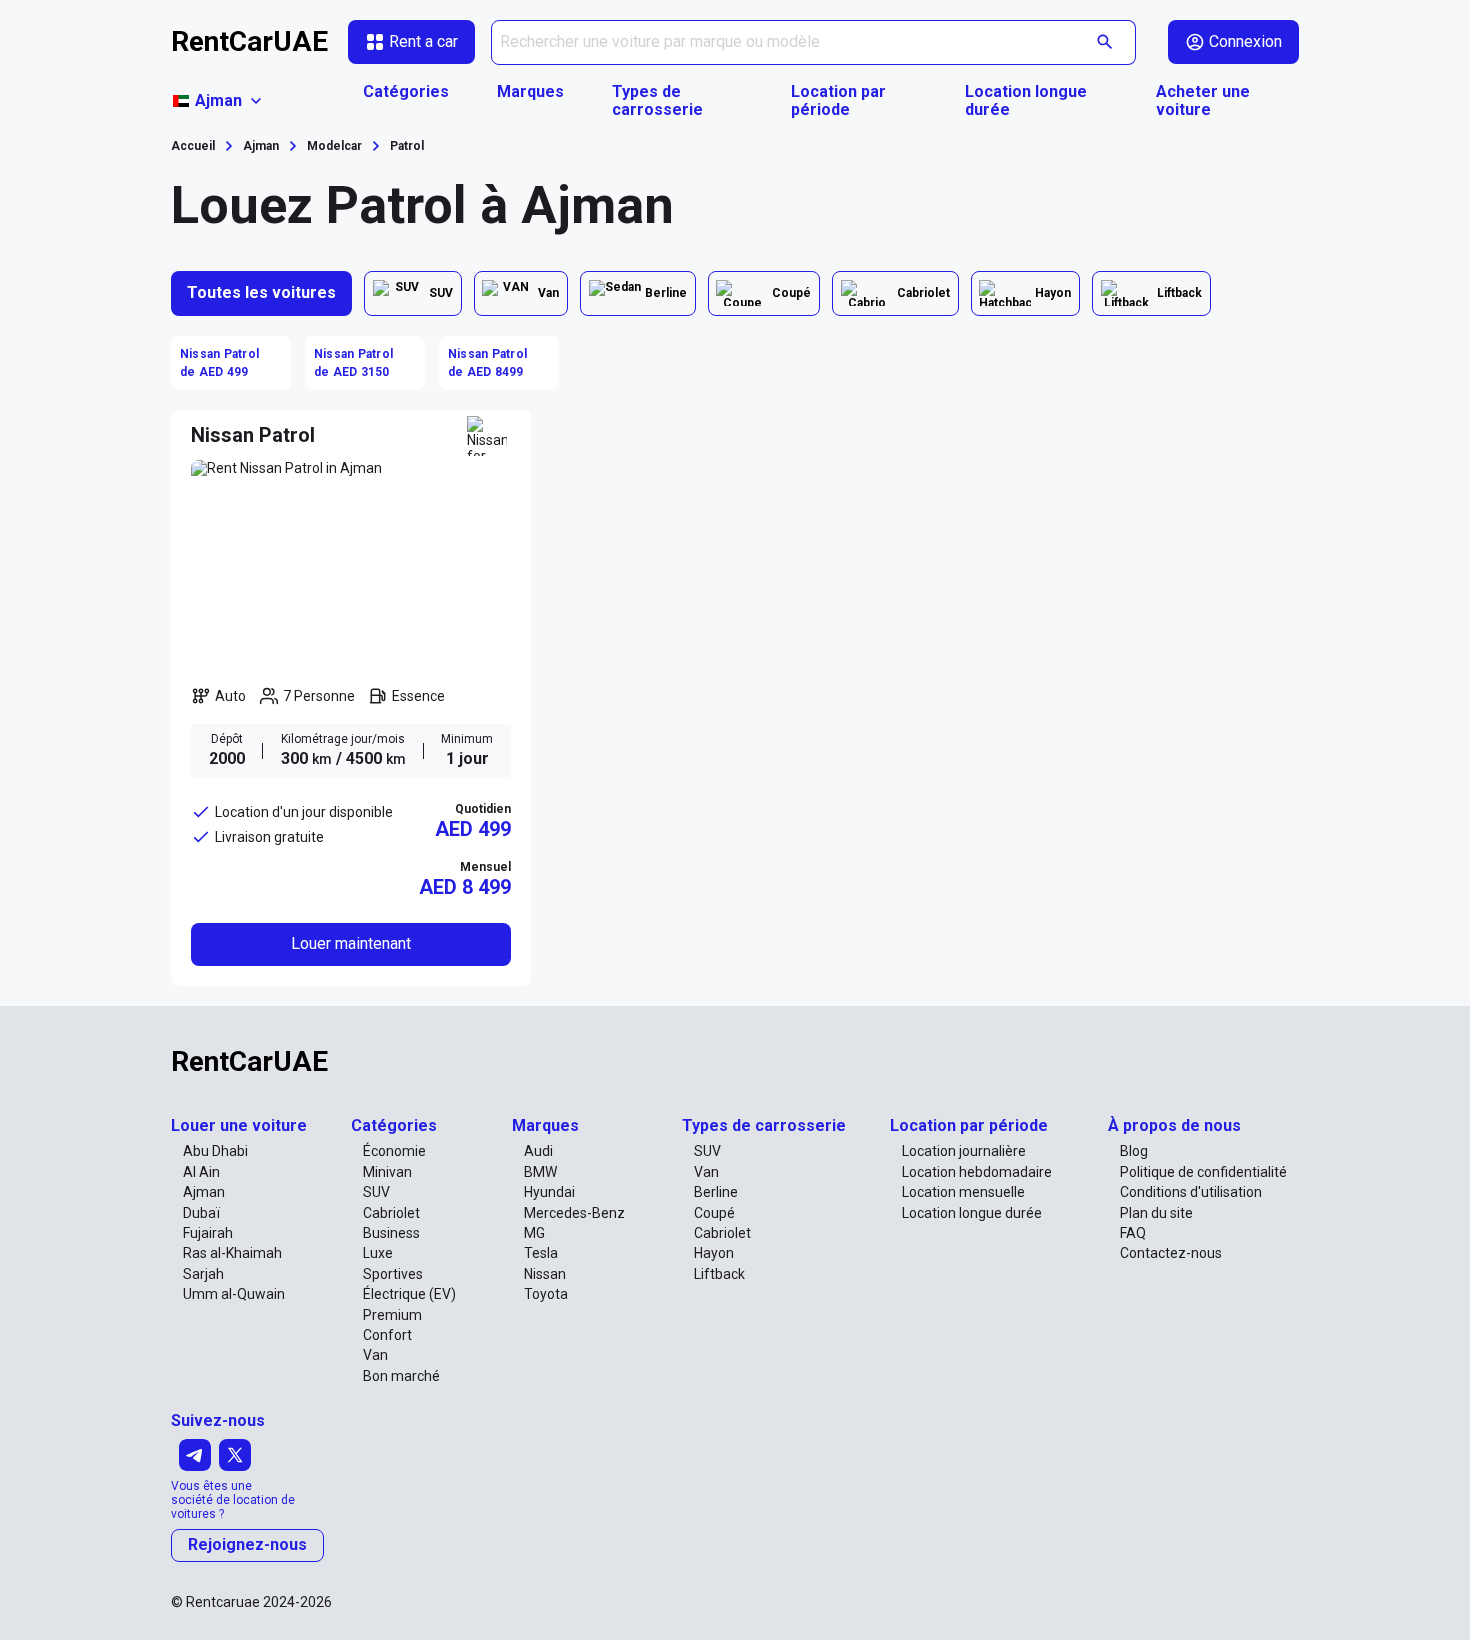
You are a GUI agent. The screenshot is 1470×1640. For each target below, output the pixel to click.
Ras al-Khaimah (232, 1253)
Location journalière (964, 1151)
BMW (540, 1172)
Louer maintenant (351, 943)
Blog (1134, 1151)
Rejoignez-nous (247, 1544)
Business (391, 1233)
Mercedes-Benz (574, 1213)
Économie (394, 1151)
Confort (387, 1335)
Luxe (378, 1253)
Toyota (546, 1294)
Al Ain (201, 1172)
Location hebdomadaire (977, 1172)
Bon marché (401, 1376)
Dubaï (201, 1213)
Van (375, 1355)
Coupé (714, 1213)
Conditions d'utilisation (1191, 1192)
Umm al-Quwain (234, 1294)
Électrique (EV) (409, 1294)
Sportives (393, 1274)
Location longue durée (1026, 101)
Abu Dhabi (215, 1151)
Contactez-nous (1171, 1253)
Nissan (545, 1274)
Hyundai (549, 1192)
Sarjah (203, 1274)
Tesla (541, 1253)
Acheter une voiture (1203, 101)
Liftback (719, 1274)
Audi (538, 1151)
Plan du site (1156, 1213)
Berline (716, 1192)
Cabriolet (391, 1213)
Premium (392, 1315)
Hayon (714, 1253)
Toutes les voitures (261, 292)
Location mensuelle (963, 1192)
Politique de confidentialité (1203, 1172)
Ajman (204, 1192)
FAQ (1133, 1233)
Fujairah (208, 1233)
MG (534, 1233)
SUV (376, 1192)
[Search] (1105, 42)
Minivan (387, 1172)
